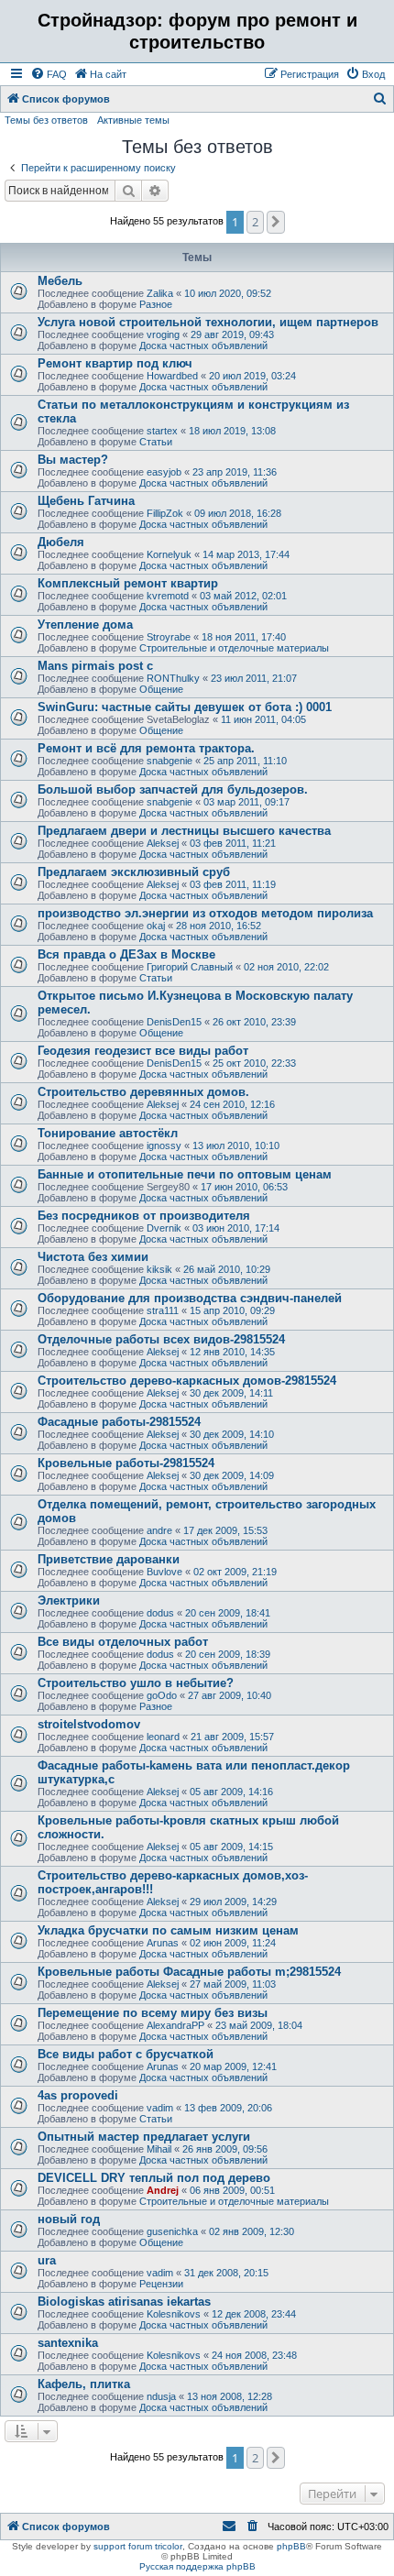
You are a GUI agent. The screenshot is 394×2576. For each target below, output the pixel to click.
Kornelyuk (169, 554)
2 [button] (255, 222)
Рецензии (161, 2284)
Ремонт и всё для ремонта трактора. (146, 748)
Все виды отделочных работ (123, 1642)
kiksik (159, 1269)
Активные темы (133, 120)
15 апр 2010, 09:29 (232, 1310)
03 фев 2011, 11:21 (233, 843)
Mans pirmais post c (95, 666)
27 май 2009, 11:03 (233, 1984)
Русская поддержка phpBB (197, 2566)
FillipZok (165, 513)
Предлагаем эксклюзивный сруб (134, 872)
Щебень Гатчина (86, 501)
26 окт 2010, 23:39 (254, 1022)
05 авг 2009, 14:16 (231, 1792)
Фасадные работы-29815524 (119, 1422)
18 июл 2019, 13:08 (232, 431)
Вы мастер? (73, 460)
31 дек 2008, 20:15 (226, 2273)
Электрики (69, 1600)
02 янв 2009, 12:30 (252, 2231)
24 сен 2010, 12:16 (232, 1104)
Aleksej (163, 843)
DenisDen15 (174, 1022)
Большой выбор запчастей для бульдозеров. (173, 789)
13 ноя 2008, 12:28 (230, 2396)
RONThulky (173, 678)
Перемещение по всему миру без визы (153, 2013)
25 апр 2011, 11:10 (245, 761)
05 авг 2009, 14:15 (231, 1847)
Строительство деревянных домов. (143, 1092)
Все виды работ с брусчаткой (126, 2054)
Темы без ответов (46, 120)
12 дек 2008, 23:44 (254, 2314)
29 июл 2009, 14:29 (233, 1902)
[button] (276, 222)
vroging (163, 334)
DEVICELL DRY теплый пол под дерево (154, 2178)
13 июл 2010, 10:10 (236, 1145)
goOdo (162, 1695)
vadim (160, 2108)
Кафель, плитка (84, 2384)
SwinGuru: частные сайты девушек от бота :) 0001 (185, 707)
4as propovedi (78, 2095)
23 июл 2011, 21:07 (254, 678)
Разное (156, 304)
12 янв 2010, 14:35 (232, 1352)
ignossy (164, 1145)
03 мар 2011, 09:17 (246, 802)
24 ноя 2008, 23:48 (254, 2355)
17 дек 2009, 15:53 (225, 1530)
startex (162, 431)
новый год (69, 2219)
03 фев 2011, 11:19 (233, 884)
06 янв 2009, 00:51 (232, 2190)
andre (159, 1530)
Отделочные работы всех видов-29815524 (161, 1339)
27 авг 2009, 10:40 (230, 1695)
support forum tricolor (138, 2546)
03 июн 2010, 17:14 (236, 1228)
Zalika (160, 293)
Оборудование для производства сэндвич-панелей (190, 1298)
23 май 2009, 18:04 (259, 2025)
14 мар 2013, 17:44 (246, 554)
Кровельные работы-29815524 (126, 1463)
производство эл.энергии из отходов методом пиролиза (205, 913)
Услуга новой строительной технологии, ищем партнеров (208, 322)
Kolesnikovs (174, 2314)
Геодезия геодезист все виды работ (143, 1051)
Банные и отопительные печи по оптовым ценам (185, 1174)
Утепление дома (85, 625)
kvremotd (168, 596)
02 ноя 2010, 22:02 (286, 967)
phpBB (291, 2546)
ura (47, 2260)
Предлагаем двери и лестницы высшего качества (184, 831)
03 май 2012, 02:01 (243, 596)
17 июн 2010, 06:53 (244, 1187)
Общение (161, 689)
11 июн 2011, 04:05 (263, 719)
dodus (160, 1613)
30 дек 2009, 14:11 (231, 1393)
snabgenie (170, 761)
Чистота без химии (93, 1257)
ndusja (161, 2396)
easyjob (164, 472)
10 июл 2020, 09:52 (228, 293)
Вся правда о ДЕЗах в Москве (126, 954)
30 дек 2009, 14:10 (232, 1434)
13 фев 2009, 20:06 (228, 2108)
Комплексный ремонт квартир (128, 583)
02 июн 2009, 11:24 (233, 1943)
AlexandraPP (175, 2025)
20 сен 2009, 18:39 (228, 1654)
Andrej (163, 2190)
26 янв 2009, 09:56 (225, 2149)
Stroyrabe (169, 637)
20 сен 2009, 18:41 (228, 1613)
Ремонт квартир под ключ (115, 363)
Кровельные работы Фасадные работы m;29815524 (189, 1972)
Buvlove (164, 1572)
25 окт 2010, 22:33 (254, 1063)
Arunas (163, 1943)
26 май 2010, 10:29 (227, 1269)
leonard (163, 1737)
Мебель (60, 281)
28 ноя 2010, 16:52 (219, 926)
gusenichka (172, 2231)
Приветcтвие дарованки (109, 1559)
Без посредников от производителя (144, 1216)
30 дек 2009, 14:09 (232, 1475)
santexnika (68, 2343)
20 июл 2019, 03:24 (252, 376)
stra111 (163, 1310)
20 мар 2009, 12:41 (233, 2066)
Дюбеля (61, 542)
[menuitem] (49, 74)
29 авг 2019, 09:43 (232, 334)
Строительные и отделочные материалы (234, 648)
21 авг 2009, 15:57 (232, 1737)
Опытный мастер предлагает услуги (144, 2137)
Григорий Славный (190, 967)
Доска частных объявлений (203, 345)
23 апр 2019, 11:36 (235, 472)
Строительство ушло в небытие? (136, 1683)
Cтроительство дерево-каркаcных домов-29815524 (187, 1381)
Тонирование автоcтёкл (108, 1133)
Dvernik (164, 1228)
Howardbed (172, 376)
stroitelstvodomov (89, 1724)
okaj (156, 926)
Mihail (159, 2149)
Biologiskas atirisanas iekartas (124, 2302)
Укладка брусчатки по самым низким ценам (168, 1930)
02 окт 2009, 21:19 (235, 1572)
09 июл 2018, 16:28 (238, 513)
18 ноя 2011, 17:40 (244, 637)
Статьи (156, 442)
